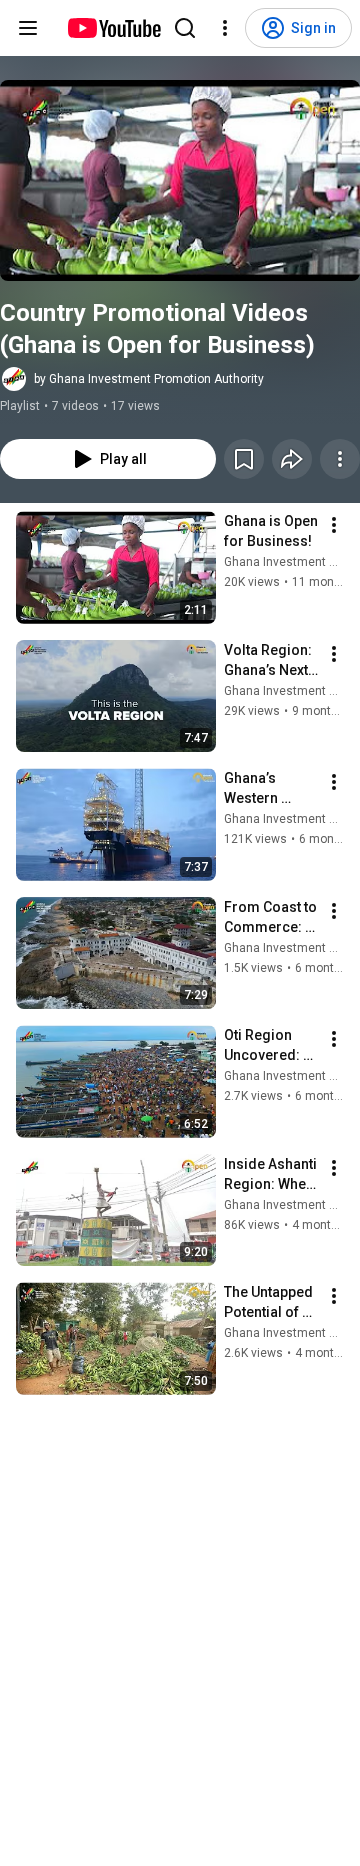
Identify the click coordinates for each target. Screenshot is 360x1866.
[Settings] (225, 28)
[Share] (292, 459)
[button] (180, 180)
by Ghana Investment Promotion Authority (149, 379)
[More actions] (340, 459)
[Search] (185, 28)
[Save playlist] (244, 459)
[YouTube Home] (113, 28)
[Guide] (28, 28)
